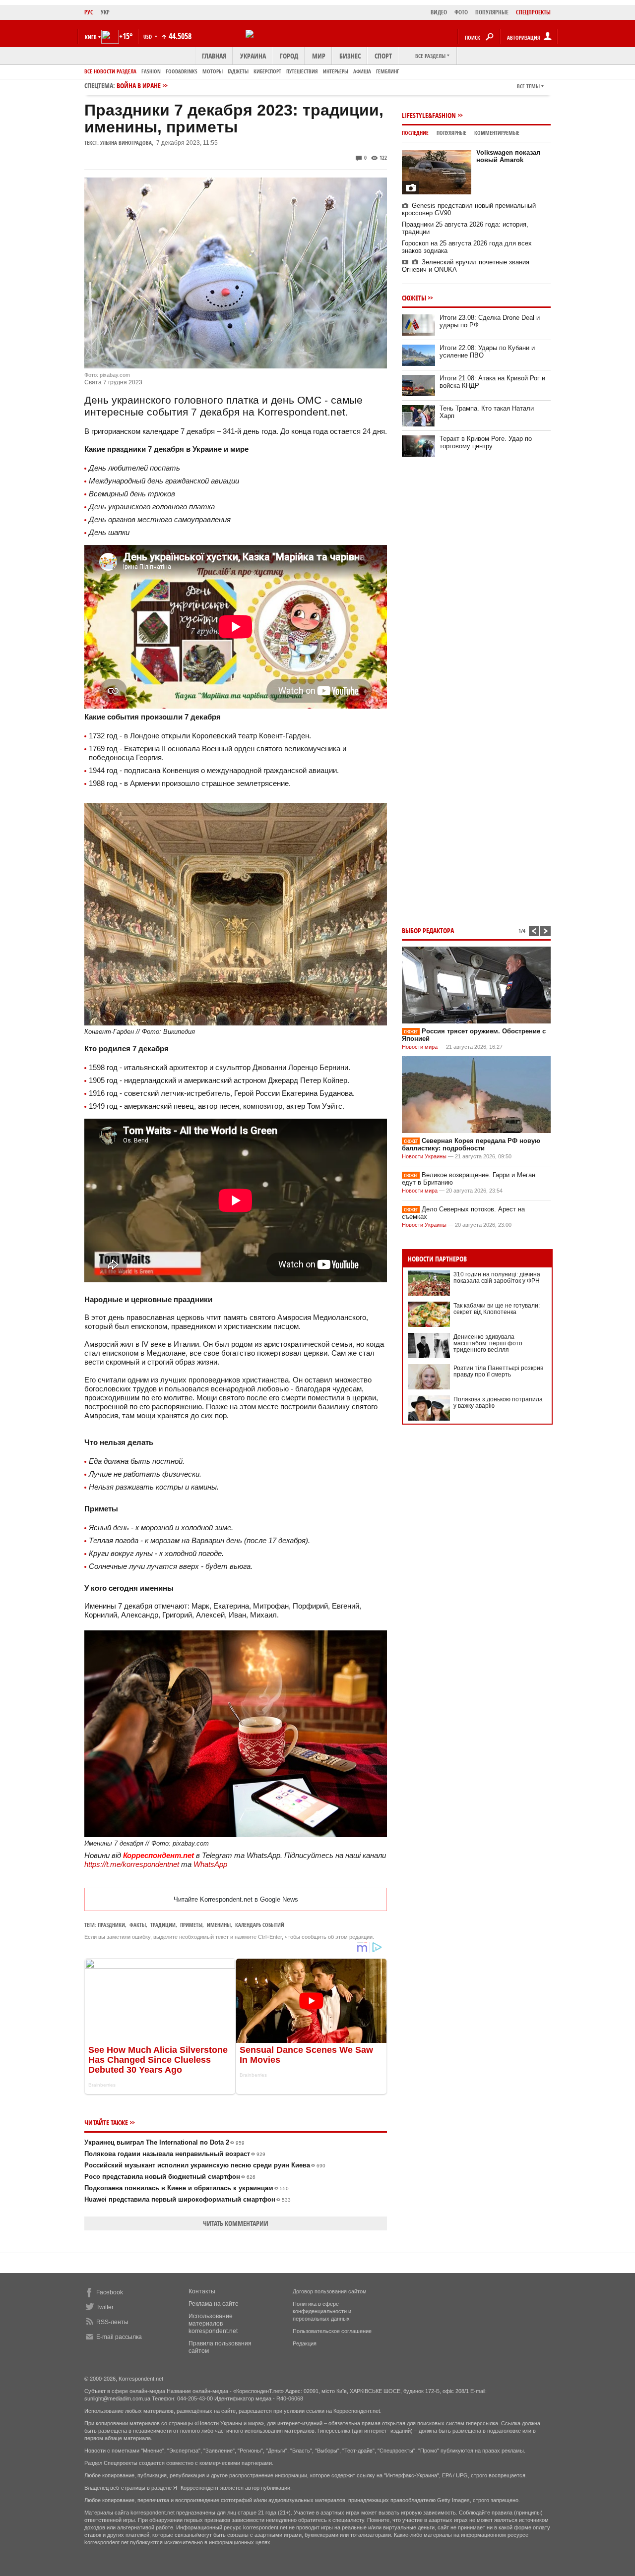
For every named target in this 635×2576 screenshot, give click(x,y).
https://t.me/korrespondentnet (132, 1864)
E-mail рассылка (119, 2337)
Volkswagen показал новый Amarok (508, 156)
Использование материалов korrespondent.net (213, 2324)
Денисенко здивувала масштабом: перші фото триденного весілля (488, 1343)
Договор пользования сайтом (330, 2291)
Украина (253, 56)
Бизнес (350, 56)
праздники (111, 1925)
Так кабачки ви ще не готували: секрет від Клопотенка (497, 1309)
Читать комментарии (236, 2223)
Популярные (451, 133)
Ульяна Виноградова (126, 143)
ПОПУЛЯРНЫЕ (492, 12)
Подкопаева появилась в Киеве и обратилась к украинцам (187, 2188)
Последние (415, 133)
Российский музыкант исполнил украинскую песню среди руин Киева (205, 2165)
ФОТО (461, 12)
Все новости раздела (110, 71)
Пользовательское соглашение (332, 2331)
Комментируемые (497, 133)
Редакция (305, 2343)
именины (219, 1925)
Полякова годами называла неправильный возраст (175, 2154)
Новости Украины (424, 1156)
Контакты (202, 2291)
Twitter (105, 2307)
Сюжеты (414, 298)
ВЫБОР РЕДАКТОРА (428, 930)
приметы (191, 1925)
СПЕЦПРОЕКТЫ (533, 12)
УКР (105, 12)
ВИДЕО (439, 12)
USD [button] (148, 36)
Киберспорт (267, 71)
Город (289, 56)
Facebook (110, 2292)
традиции (163, 1925)
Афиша (362, 71)
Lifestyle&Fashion (429, 115)
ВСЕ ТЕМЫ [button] (528, 86)
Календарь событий (260, 1925)
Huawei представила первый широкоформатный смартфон (188, 2199)
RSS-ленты (112, 2322)
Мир (319, 56)
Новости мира (420, 1047)
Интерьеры (336, 71)
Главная (214, 56)
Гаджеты (238, 71)
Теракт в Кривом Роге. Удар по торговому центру (486, 442)
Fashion (151, 71)
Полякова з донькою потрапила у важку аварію (498, 1403)
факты (138, 1925)
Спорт (383, 56)
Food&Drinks (182, 71)
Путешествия (302, 71)
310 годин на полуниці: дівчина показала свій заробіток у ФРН (497, 1278)
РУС (89, 12)
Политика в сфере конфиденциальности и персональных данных (322, 2311)
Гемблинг (387, 71)
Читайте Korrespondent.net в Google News (236, 1899)
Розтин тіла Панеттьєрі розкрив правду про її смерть (498, 1371)
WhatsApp (210, 1864)
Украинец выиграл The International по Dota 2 (164, 2142)
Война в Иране (139, 86)
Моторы (213, 71)
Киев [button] (91, 37)
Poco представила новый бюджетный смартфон (170, 2177)
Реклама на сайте (214, 2304)
